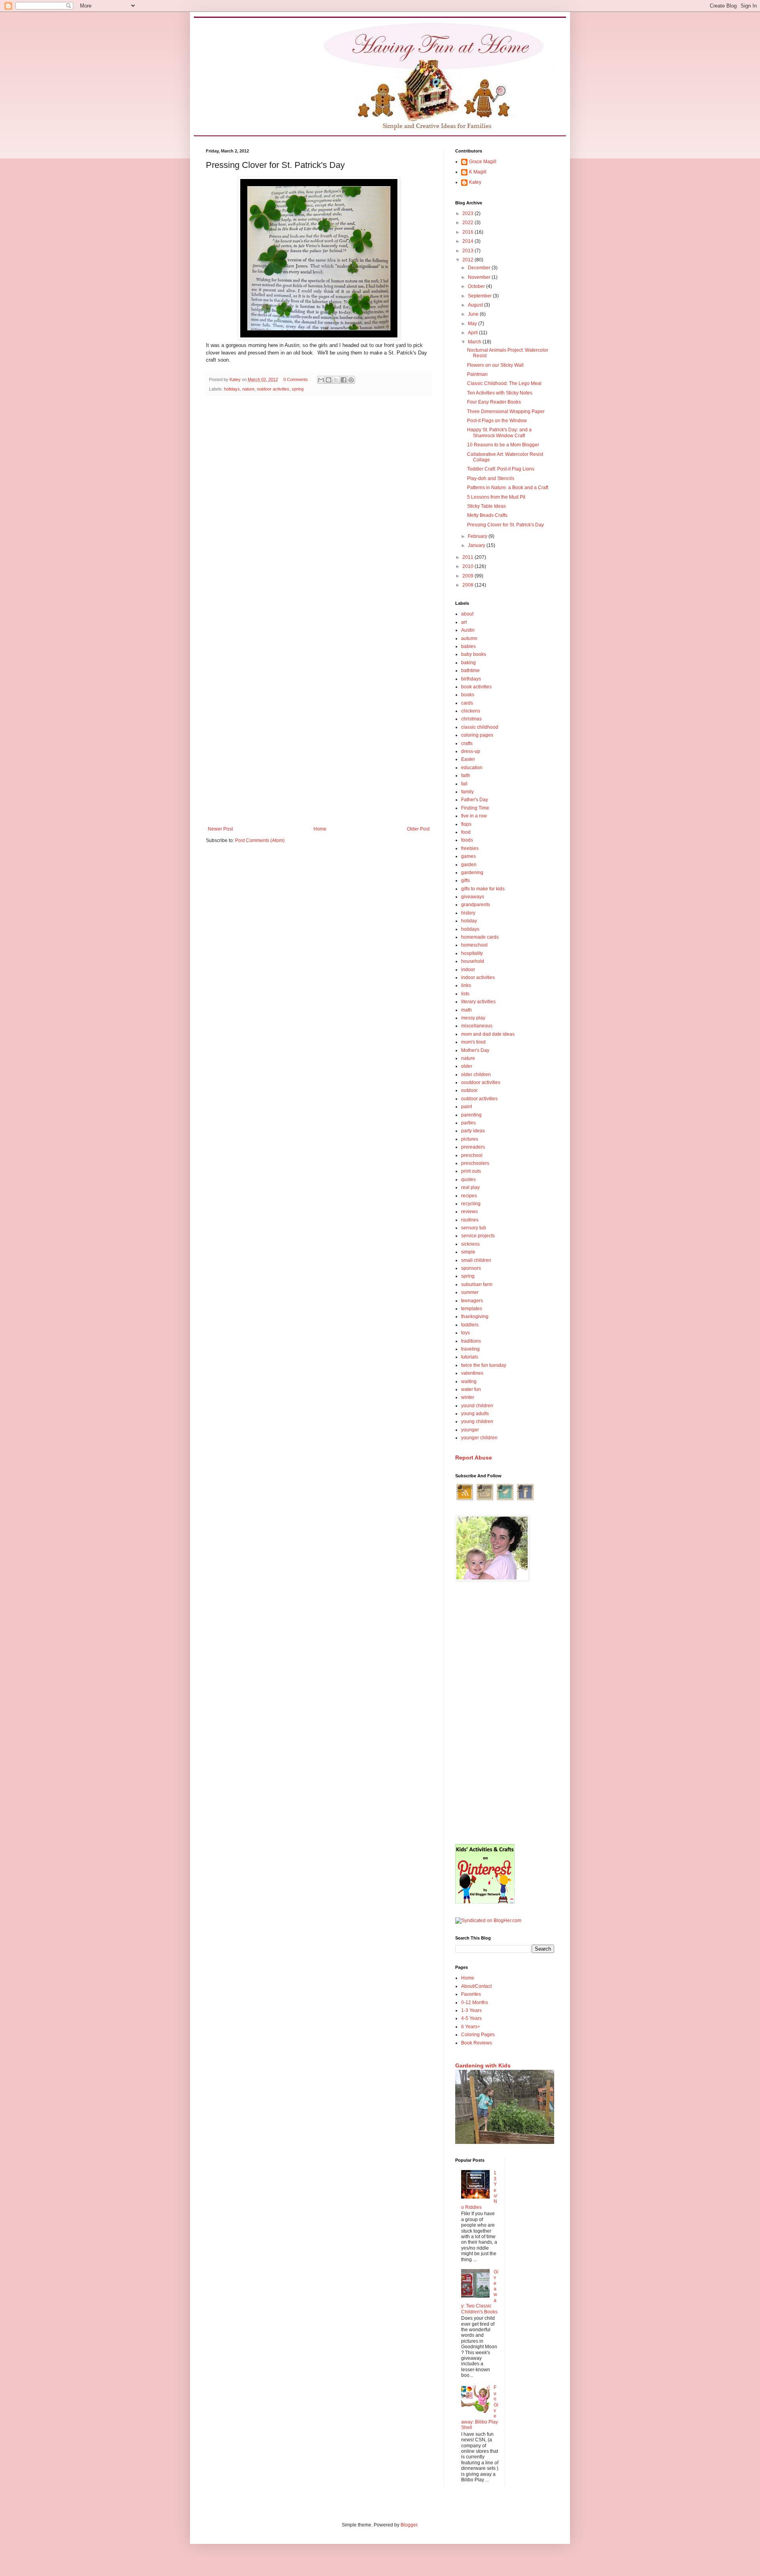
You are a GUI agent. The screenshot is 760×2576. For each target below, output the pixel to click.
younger (470, 1430)
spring (298, 389)
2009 (468, 576)
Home (320, 829)
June (474, 314)
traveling (470, 1349)
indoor (468, 970)
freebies (470, 848)
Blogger (409, 2525)
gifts (465, 880)
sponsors (471, 1268)
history (468, 913)
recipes (469, 1196)
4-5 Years (471, 2018)
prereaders (473, 1147)
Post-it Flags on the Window (497, 421)
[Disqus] (319, 504)
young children (477, 1421)
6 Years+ (471, 2027)
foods (467, 840)
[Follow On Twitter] (505, 1500)
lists (465, 994)
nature (248, 389)
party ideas (473, 1131)
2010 (468, 566)
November (480, 277)
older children (476, 1075)
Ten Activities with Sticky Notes (500, 393)
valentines (472, 1373)
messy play (473, 1018)
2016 (468, 232)
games (468, 856)
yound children (477, 1406)
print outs (471, 1171)
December (480, 268)
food (466, 832)
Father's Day (475, 800)
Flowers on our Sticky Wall (495, 365)
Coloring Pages (478, 2035)
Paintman (477, 374)
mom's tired (473, 1042)
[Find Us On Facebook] (525, 1500)
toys (465, 1333)
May (473, 324)
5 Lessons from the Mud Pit (496, 497)
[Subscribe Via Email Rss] (485, 1500)
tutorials (470, 1357)
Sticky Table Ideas (486, 506)
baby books (474, 654)
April (473, 333)
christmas (471, 719)
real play (470, 1187)
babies (468, 646)
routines (470, 1220)
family (467, 792)
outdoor (469, 1090)
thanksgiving (475, 1317)
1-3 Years (471, 2010)
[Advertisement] (505, 1713)
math (466, 1010)
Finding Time (475, 808)
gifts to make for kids (483, 889)
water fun (471, 1389)
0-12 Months (475, 2002)
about (467, 614)
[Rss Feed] (465, 1500)
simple (468, 1252)
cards (467, 703)
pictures (470, 1139)
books (468, 695)
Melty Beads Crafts (487, 515)
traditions (471, 1341)
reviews (469, 1212)
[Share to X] (336, 380)
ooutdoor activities (481, 1082)
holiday (469, 921)
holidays (232, 389)
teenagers (472, 1301)
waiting (469, 1381)
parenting (471, 1115)
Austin (468, 630)
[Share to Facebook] (344, 380)
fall (464, 784)
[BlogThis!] (329, 380)
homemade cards (480, 937)
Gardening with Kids (483, 2065)
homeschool (474, 945)
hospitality (472, 953)
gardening (472, 873)
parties (468, 1123)
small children (476, 1260)
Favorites (471, 1994)
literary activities (478, 1002)
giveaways (473, 897)
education (472, 768)
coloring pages (477, 735)
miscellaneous (477, 1026)
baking (468, 663)
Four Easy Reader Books (494, 402)
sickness (470, 1244)
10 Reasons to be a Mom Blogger (503, 445)
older (467, 1066)
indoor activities (478, 977)
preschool (472, 1155)
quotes (468, 1179)
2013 (468, 251)
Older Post (418, 829)
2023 (468, 213)
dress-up (471, 751)
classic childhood (480, 727)
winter (468, 1397)
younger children (479, 1438)
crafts (467, 743)
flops (466, 824)
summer (470, 1292)
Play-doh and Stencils (491, 478)
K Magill (478, 172)
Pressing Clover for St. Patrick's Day (505, 525)
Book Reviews (477, 2043)
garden (469, 865)
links (466, 985)
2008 (468, 585)
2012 (468, 260)
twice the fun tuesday (484, 1365)
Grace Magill (483, 162)
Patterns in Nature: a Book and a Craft (508, 488)
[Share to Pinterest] (351, 380)
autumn (469, 638)
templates (472, 1309)
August (476, 305)
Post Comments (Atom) (260, 840)
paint (466, 1107)
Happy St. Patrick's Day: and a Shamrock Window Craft (499, 433)
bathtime (470, 671)
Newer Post (220, 829)
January (477, 545)
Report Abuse (474, 1458)
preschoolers (475, 1163)
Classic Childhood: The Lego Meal (504, 383)
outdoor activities (273, 389)
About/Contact (476, 1986)
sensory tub (474, 1228)
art (464, 622)
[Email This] (321, 380)
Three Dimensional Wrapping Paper (506, 412)
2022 (468, 223)
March (475, 342)
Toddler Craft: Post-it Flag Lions (501, 469)
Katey (475, 182)
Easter (468, 759)
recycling (471, 1204)
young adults (475, 1414)
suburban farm (477, 1284)
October (477, 286)
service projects (478, 1236)
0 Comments (296, 379)
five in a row (474, 816)
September (480, 296)
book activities (476, 687)
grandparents (476, 905)
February (478, 536)
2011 (468, 557)
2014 (468, 241)
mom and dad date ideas (488, 1034)
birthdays (471, 679)
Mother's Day (475, 1050)
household (473, 961)
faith (466, 775)
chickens (471, 711)
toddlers (470, 1325)
